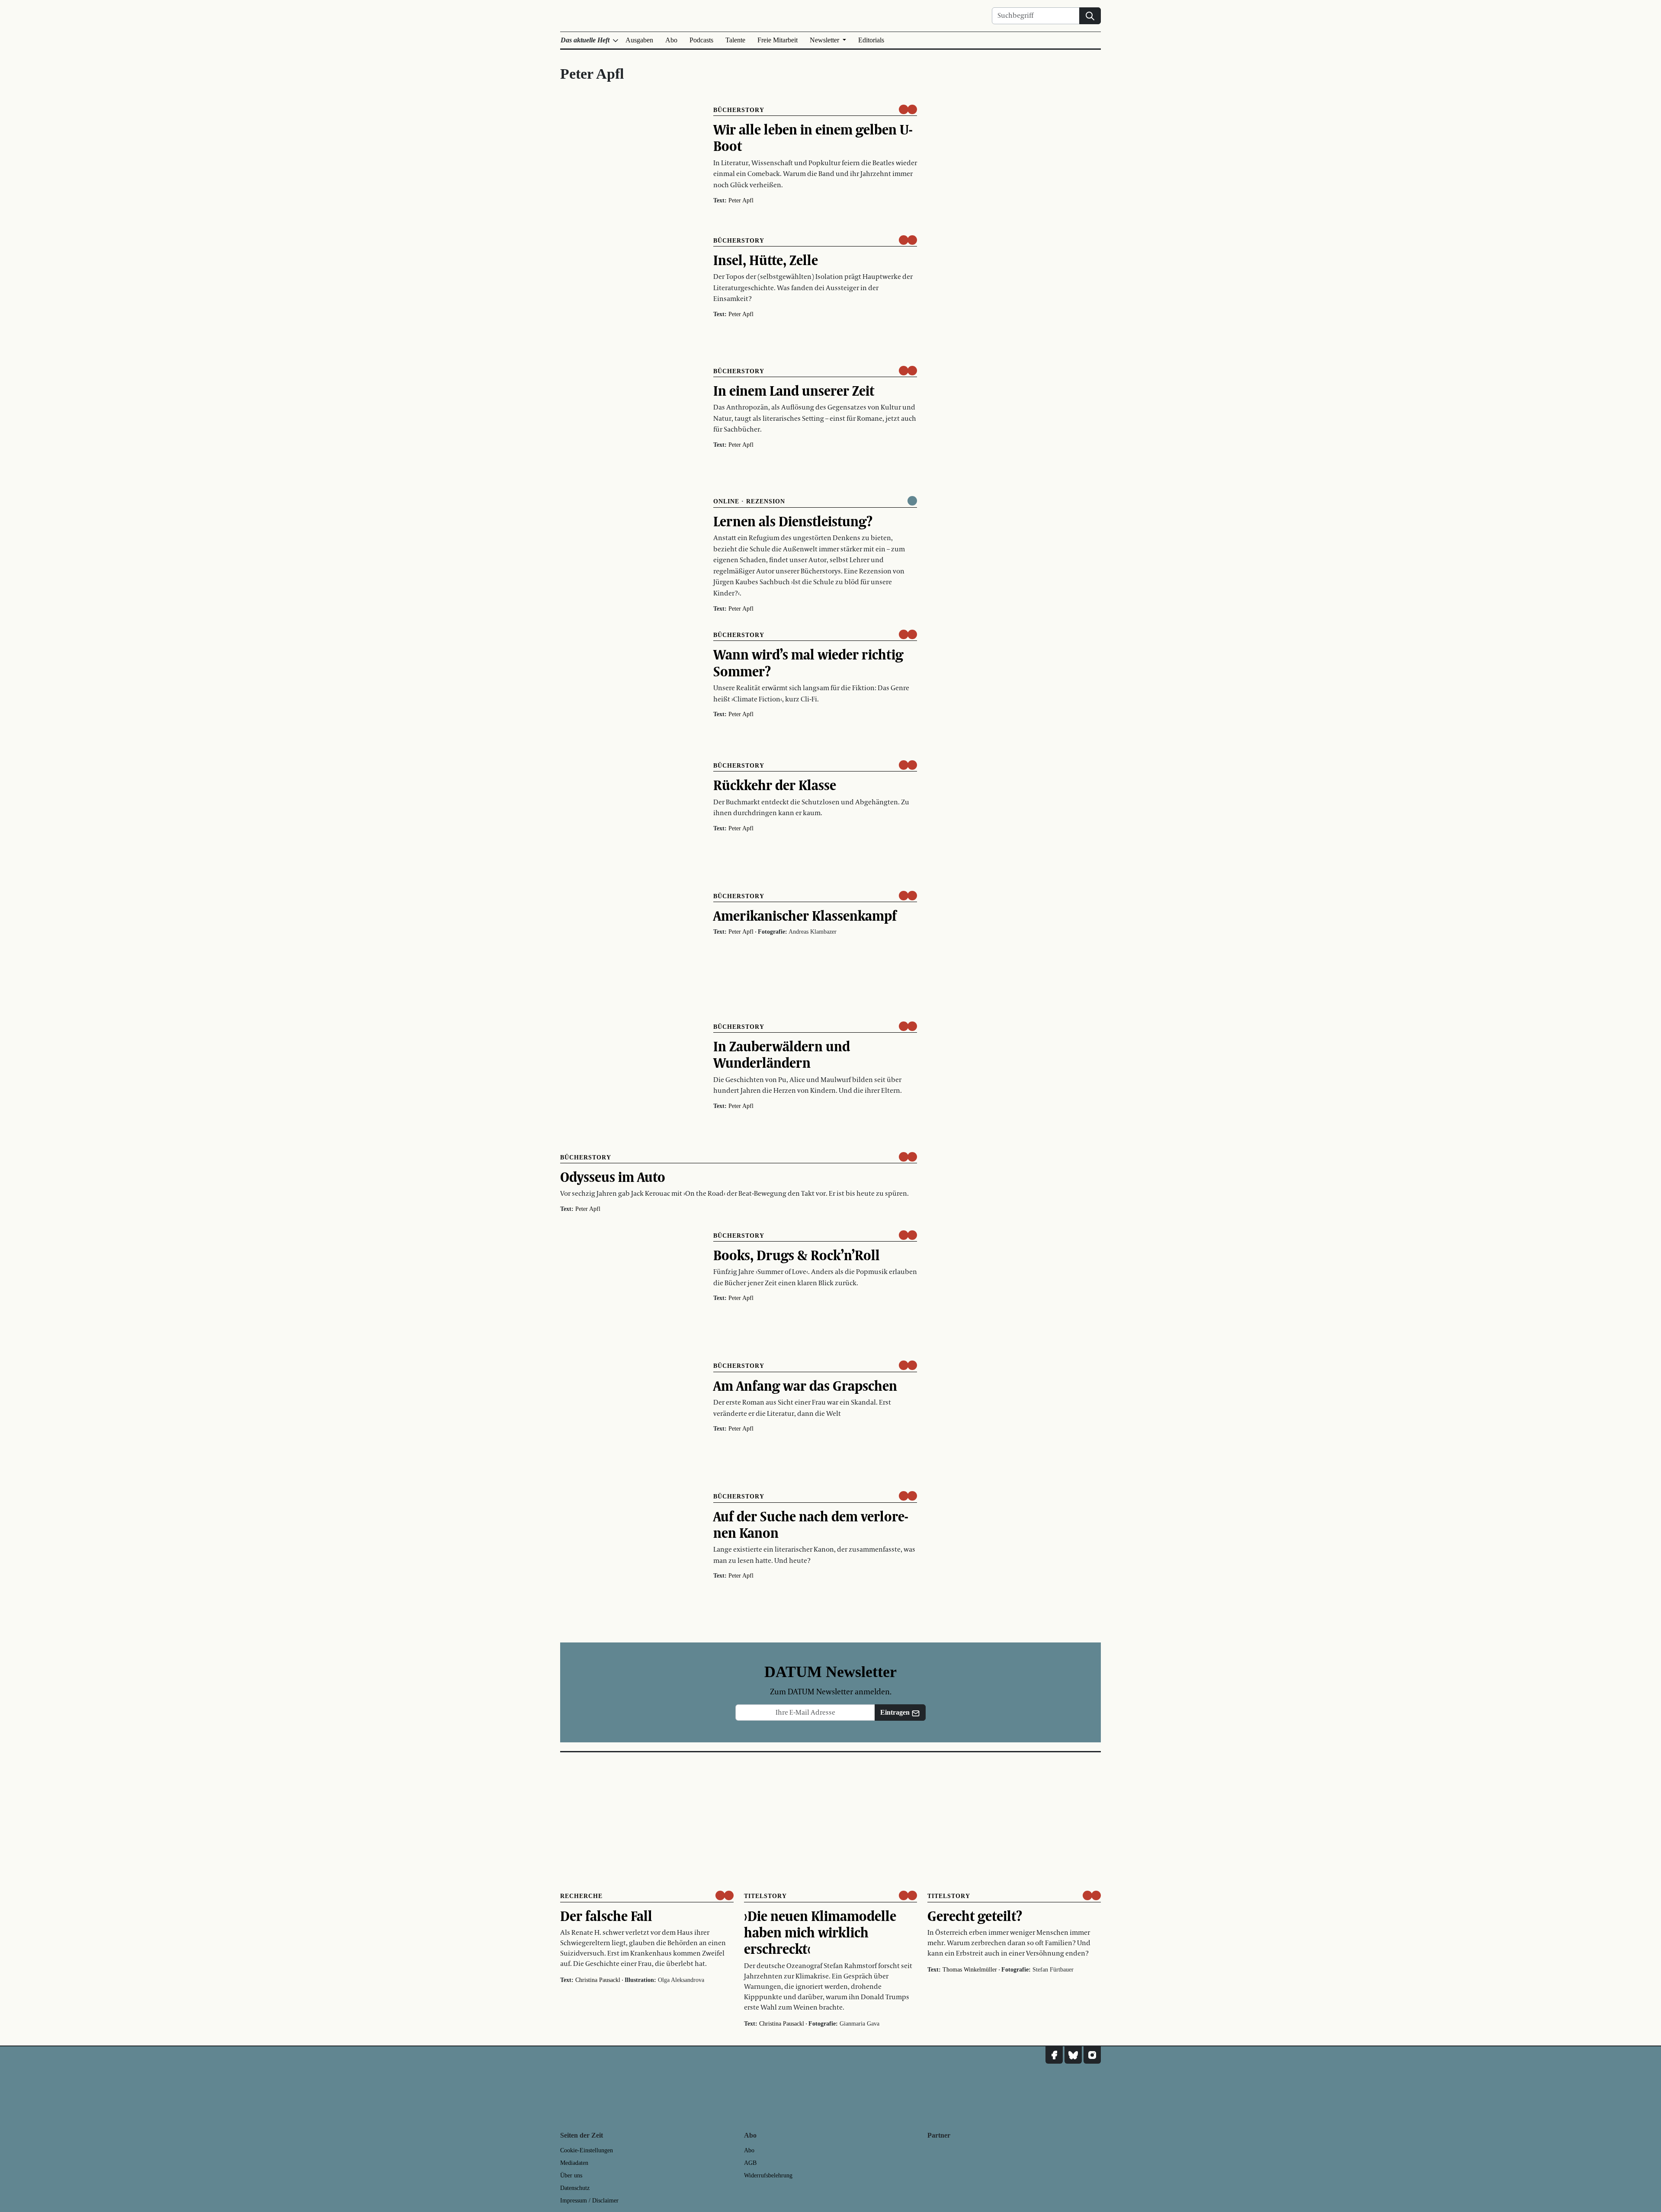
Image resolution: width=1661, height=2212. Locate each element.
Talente (735, 40)
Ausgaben (639, 40)
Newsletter (825, 40)
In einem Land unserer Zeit (794, 391)
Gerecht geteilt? (975, 1916)
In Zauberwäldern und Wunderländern (782, 1054)
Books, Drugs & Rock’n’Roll (797, 1255)
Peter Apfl (741, 200)
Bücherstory (739, 110)
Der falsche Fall (606, 1916)
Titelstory (765, 1896)
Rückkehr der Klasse (775, 785)
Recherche (581, 1896)
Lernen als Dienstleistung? (793, 521)
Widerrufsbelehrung (768, 2175)
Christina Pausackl (598, 1980)
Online (726, 501)
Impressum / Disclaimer (589, 2201)
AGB (750, 2163)
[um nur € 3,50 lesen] (908, 109)
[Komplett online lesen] (912, 501)
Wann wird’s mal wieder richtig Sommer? (808, 663)
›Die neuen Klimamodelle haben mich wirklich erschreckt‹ (820, 1932)
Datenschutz (575, 2188)
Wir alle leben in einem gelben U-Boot (813, 138)
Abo (671, 40)
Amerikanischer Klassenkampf (805, 916)
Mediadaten (574, 2163)
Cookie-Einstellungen (587, 2150)
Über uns (571, 2175)
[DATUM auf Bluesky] (1073, 2055)
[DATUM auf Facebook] (1054, 2055)
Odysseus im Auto (613, 1177)
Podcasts (701, 40)
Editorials (871, 40)
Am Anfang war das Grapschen (805, 1386)
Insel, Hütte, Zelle (766, 260)
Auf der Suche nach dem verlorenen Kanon (811, 1524)
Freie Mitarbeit (778, 40)
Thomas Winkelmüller (970, 1970)
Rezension (766, 501)
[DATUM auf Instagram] (1092, 2055)
